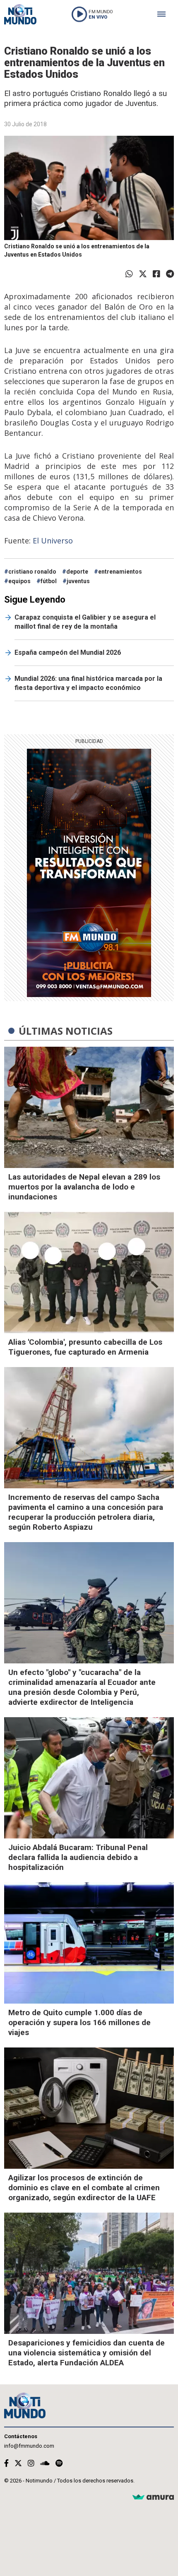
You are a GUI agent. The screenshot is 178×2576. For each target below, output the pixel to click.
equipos (19, 581)
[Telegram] (170, 274)
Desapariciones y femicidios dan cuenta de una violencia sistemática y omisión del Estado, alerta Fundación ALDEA (87, 2353)
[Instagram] (31, 2463)
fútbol (49, 581)
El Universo (53, 541)
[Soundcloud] (45, 2463)
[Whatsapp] (129, 274)
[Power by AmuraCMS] (153, 2498)
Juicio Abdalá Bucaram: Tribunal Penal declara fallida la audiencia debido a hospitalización (78, 1857)
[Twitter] (143, 274)
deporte (77, 572)
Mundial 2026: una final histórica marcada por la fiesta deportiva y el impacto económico (88, 683)
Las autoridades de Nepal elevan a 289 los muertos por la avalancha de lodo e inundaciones (84, 1187)
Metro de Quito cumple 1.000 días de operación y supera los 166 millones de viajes (79, 2022)
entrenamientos (120, 572)
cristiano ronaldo (32, 572)
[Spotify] (59, 2463)
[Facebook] (156, 274)
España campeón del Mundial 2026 (68, 652)
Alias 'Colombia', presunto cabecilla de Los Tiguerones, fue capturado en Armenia (85, 1347)
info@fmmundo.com (29, 2446)
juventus (78, 581)
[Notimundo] (20, 14)
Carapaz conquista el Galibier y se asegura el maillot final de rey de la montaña (85, 622)
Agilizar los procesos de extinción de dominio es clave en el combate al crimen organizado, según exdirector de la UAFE (84, 2188)
